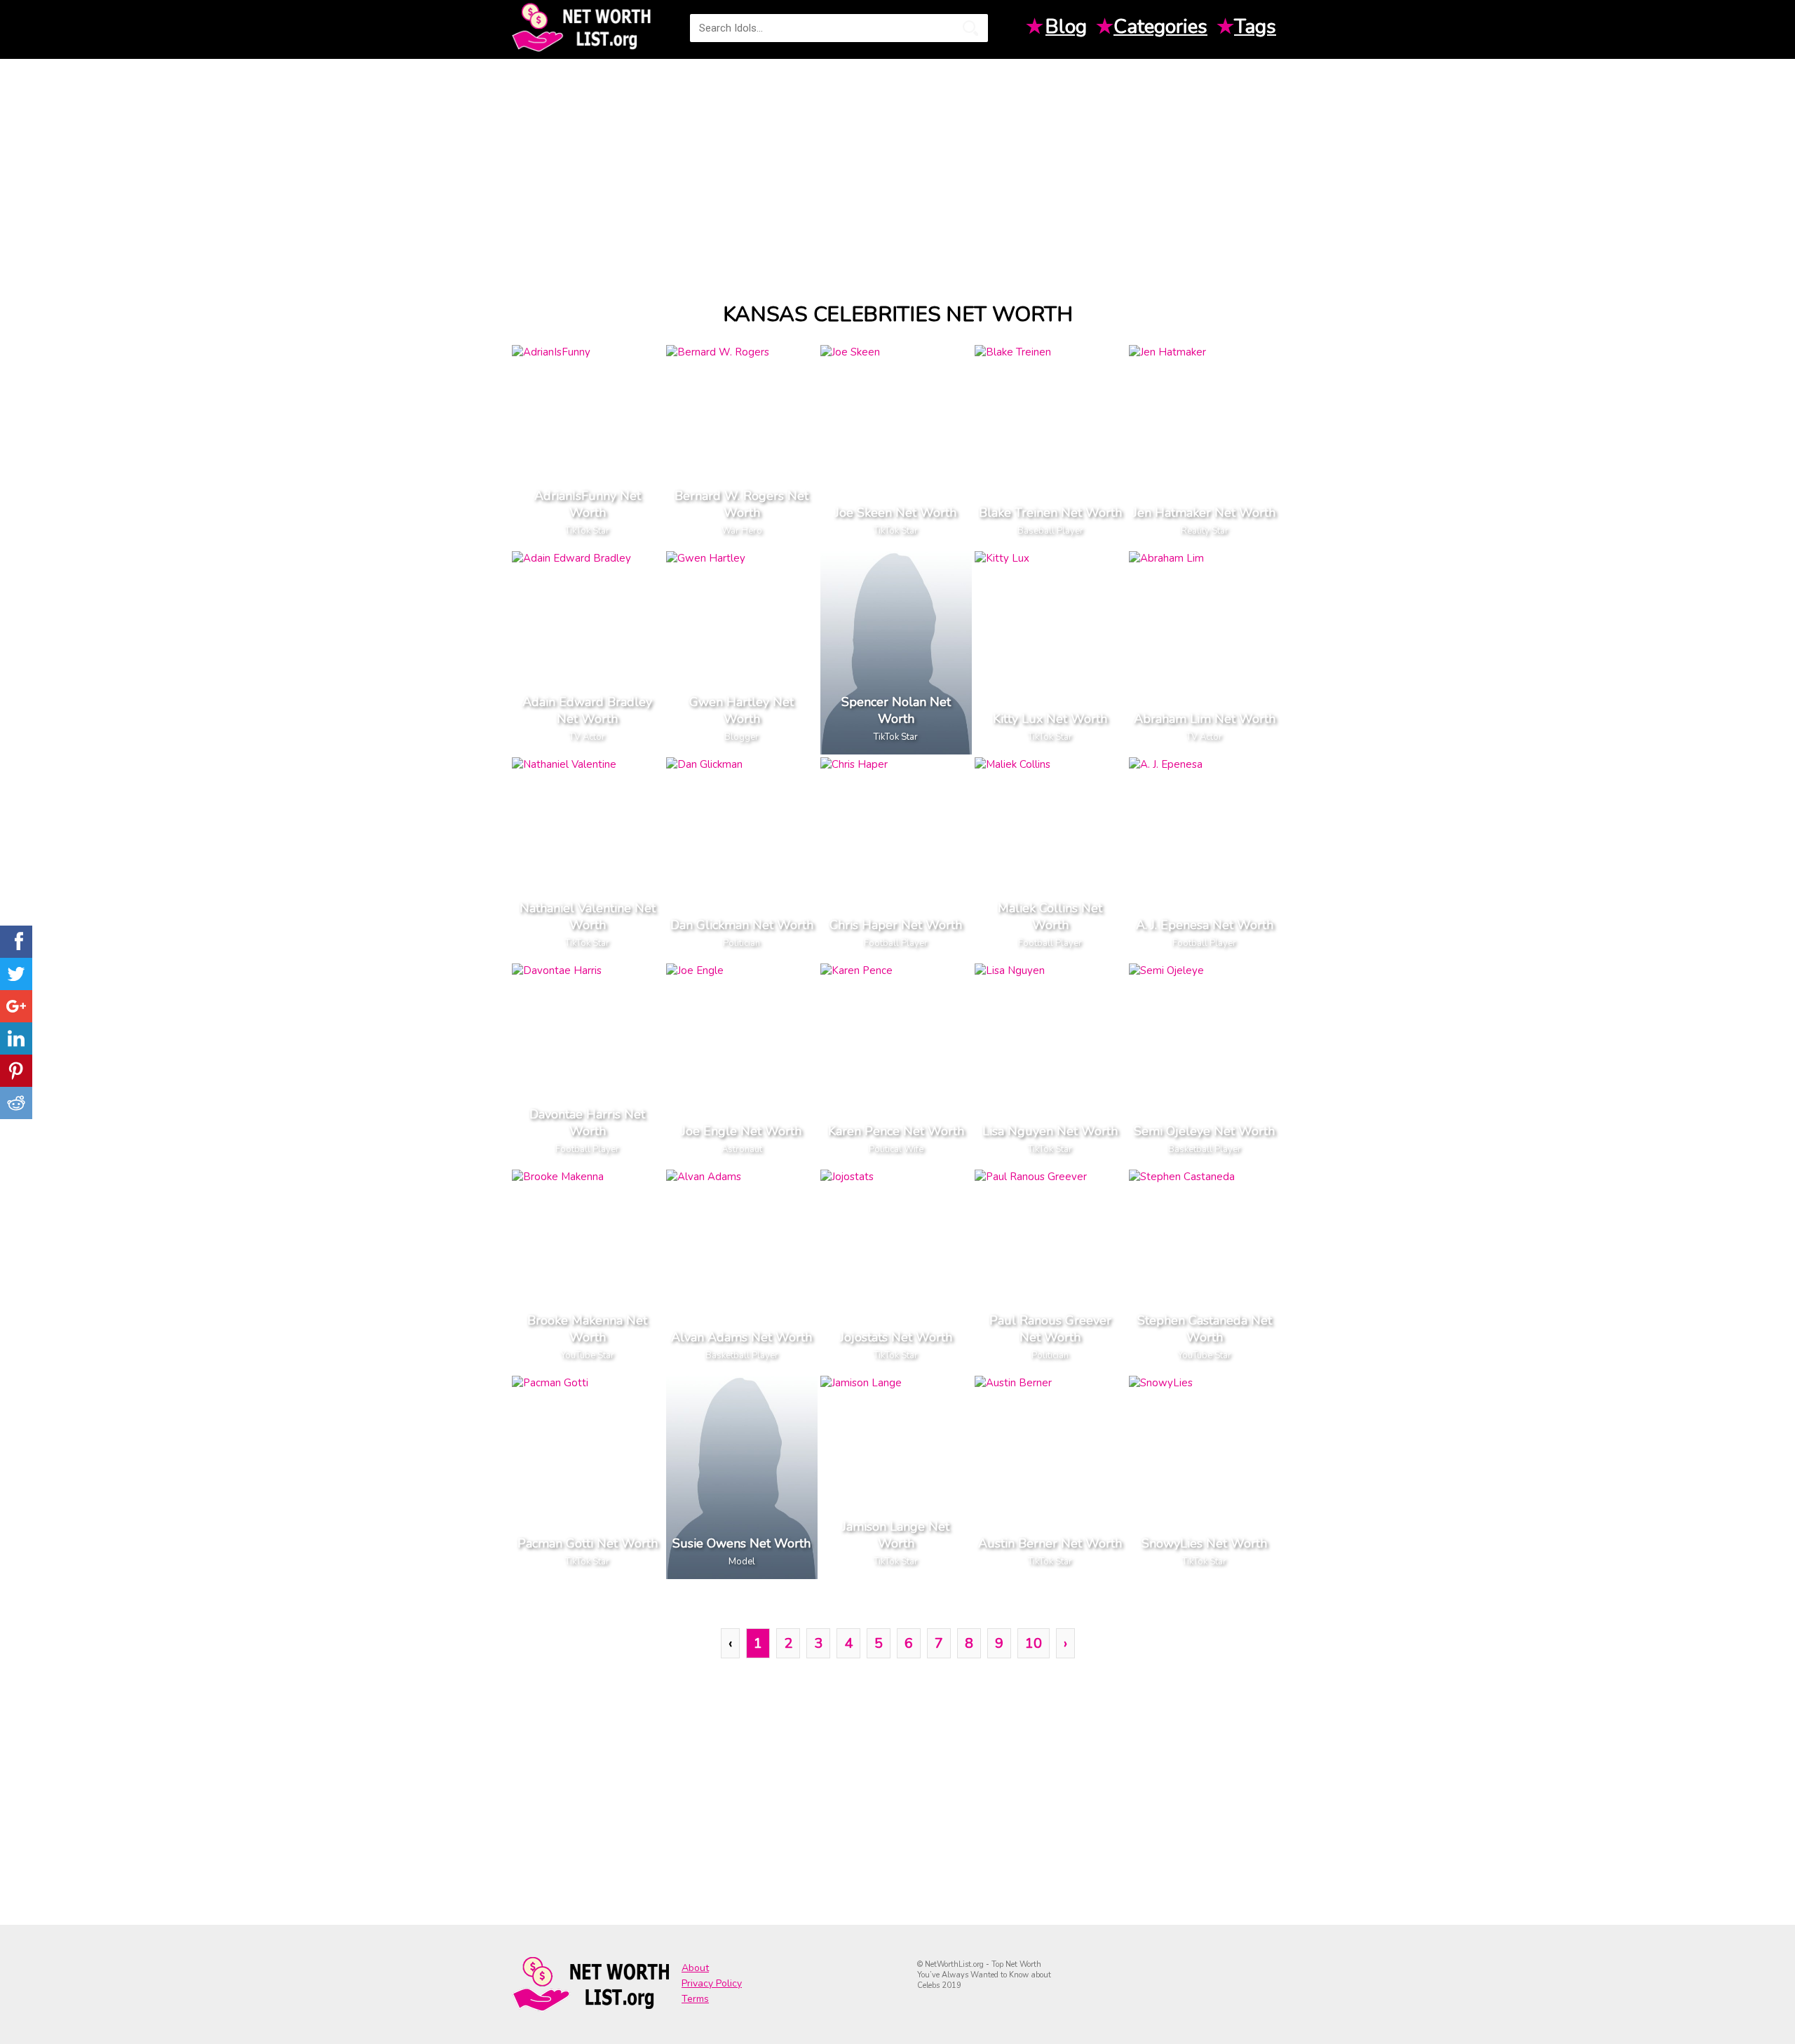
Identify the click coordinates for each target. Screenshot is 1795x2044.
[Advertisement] (897, 168)
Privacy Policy (712, 1983)
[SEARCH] (970, 28)
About (695, 1968)
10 (1034, 1643)
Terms (695, 1999)
